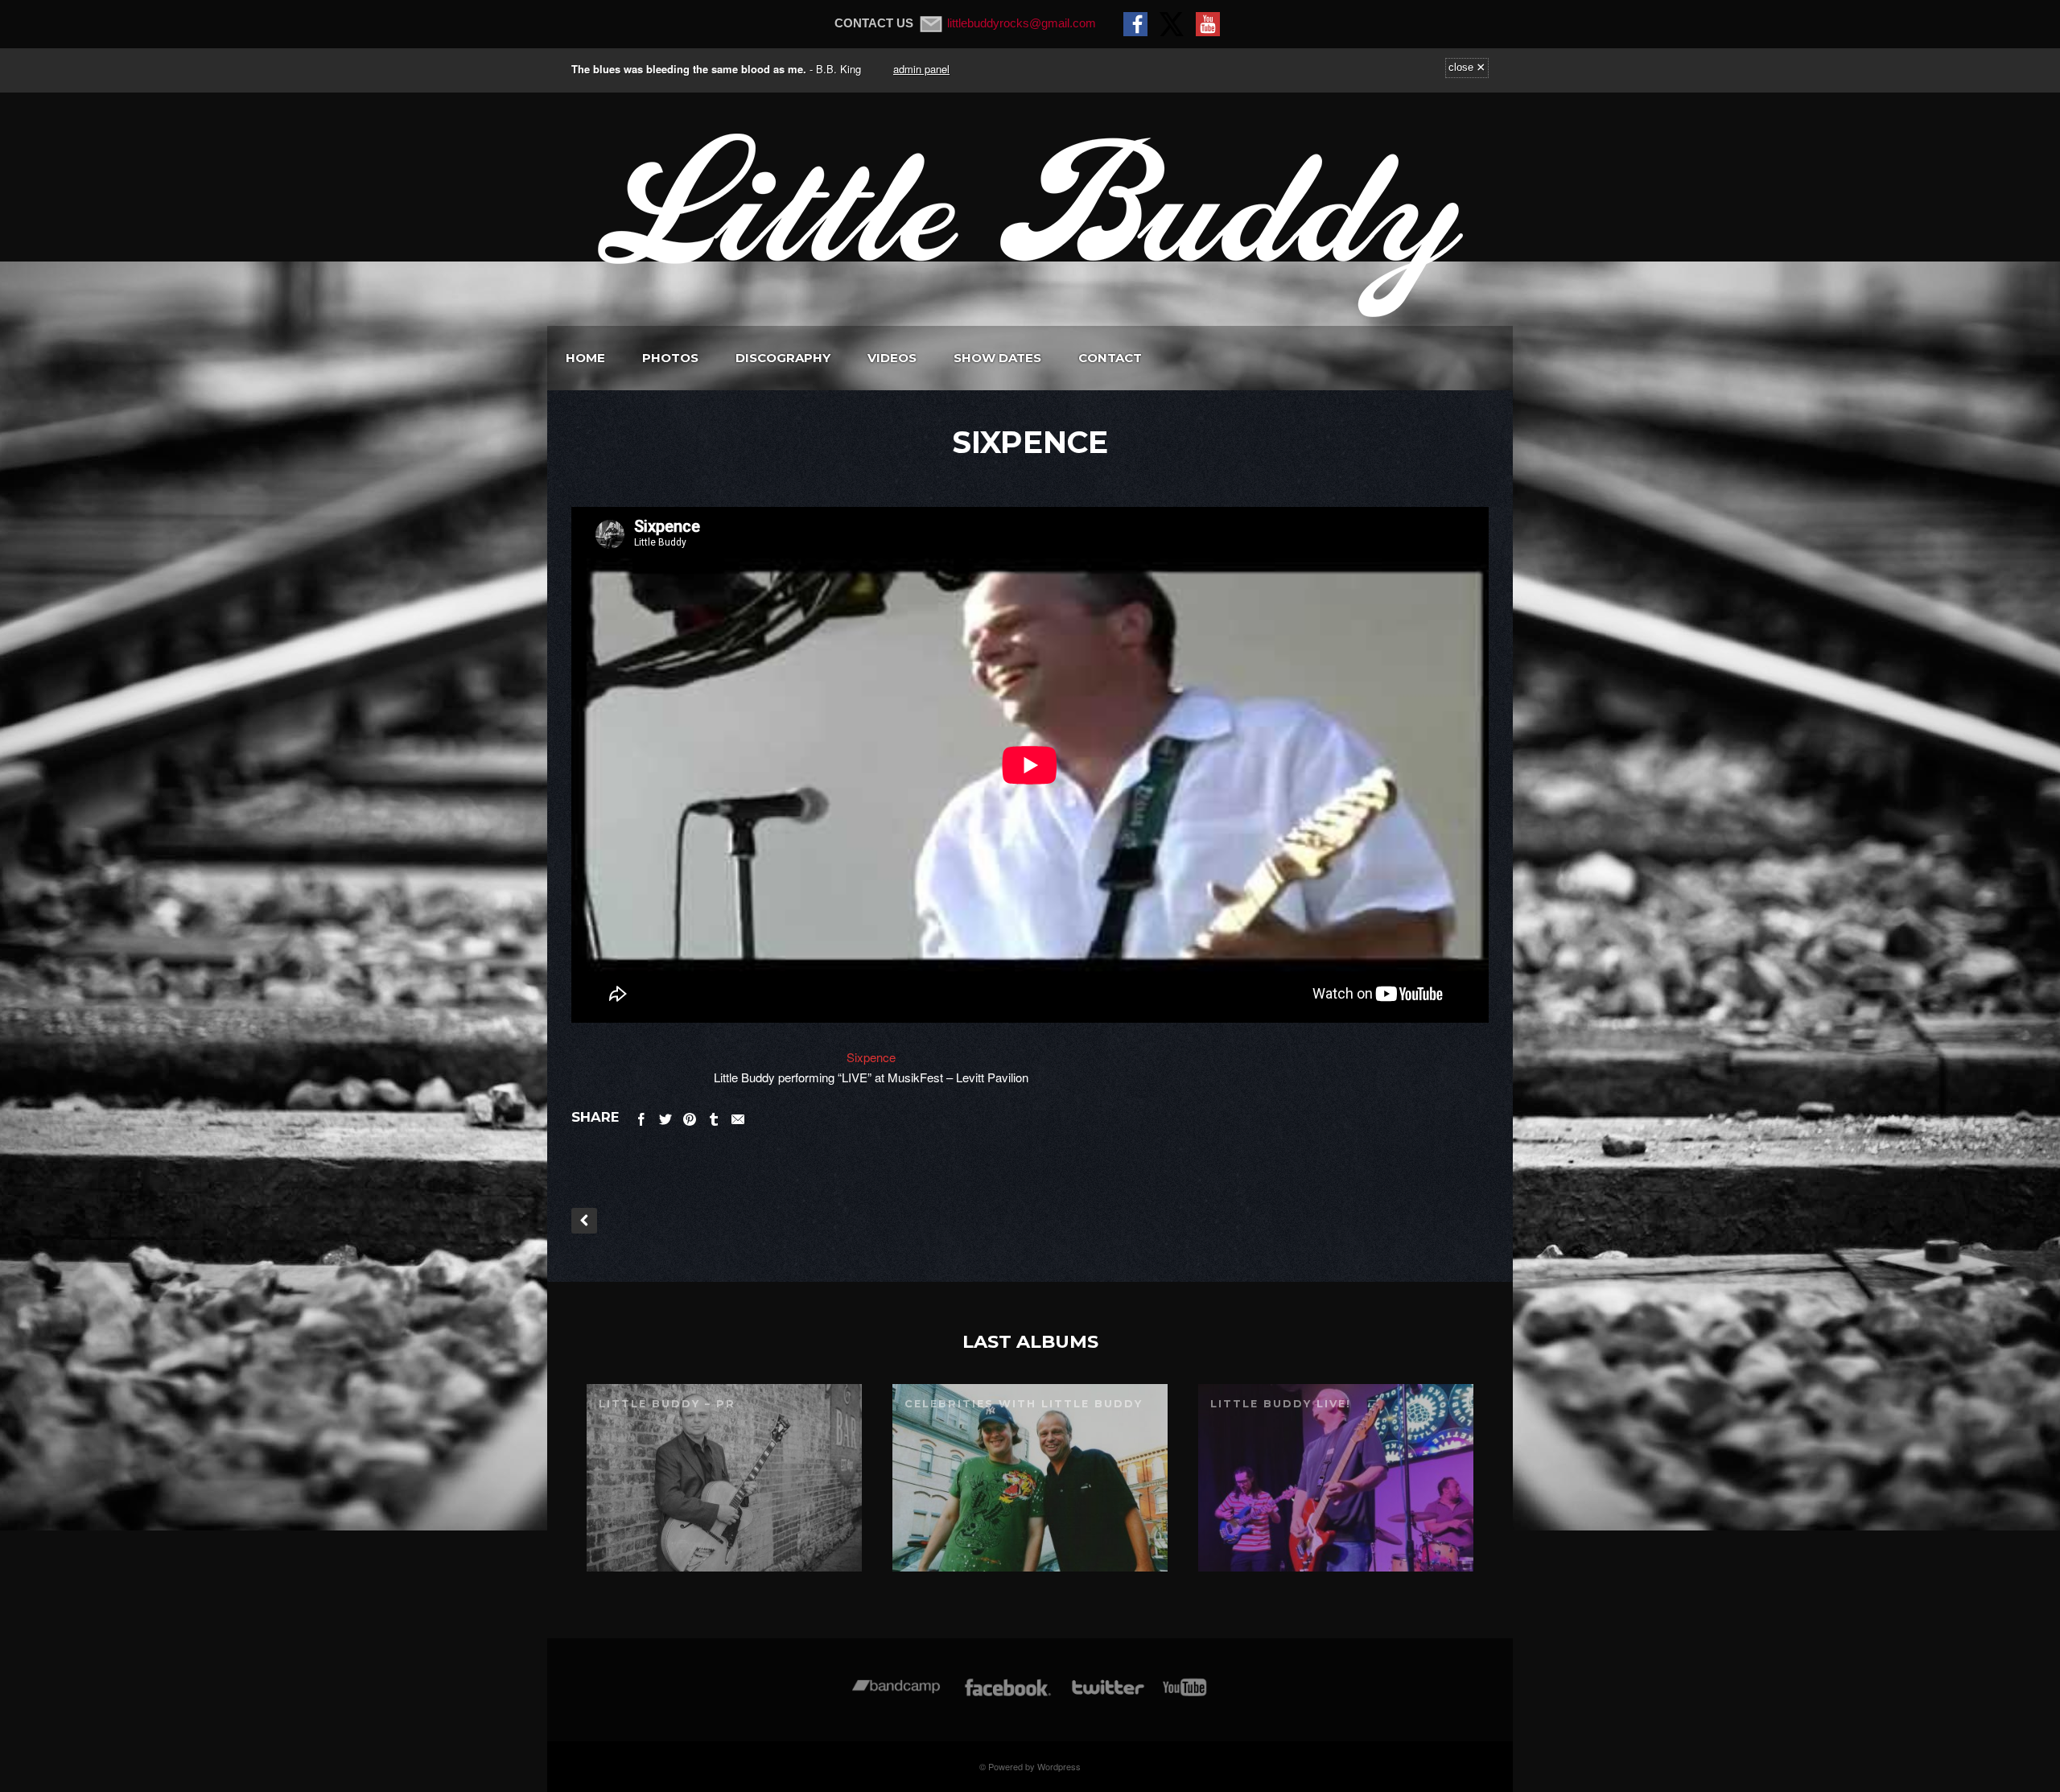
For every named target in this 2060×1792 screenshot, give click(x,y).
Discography (783, 358)
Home (585, 358)
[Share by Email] (738, 1116)
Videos (892, 358)
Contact (1110, 358)
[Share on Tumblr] (714, 1116)
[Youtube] (1185, 1695)
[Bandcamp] (896, 1695)
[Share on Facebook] (641, 1116)
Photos (670, 358)
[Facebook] (1008, 1695)
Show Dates (997, 358)
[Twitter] (1107, 1695)
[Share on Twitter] (665, 1116)
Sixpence (871, 1057)
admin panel (921, 69)
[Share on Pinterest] (690, 1116)
